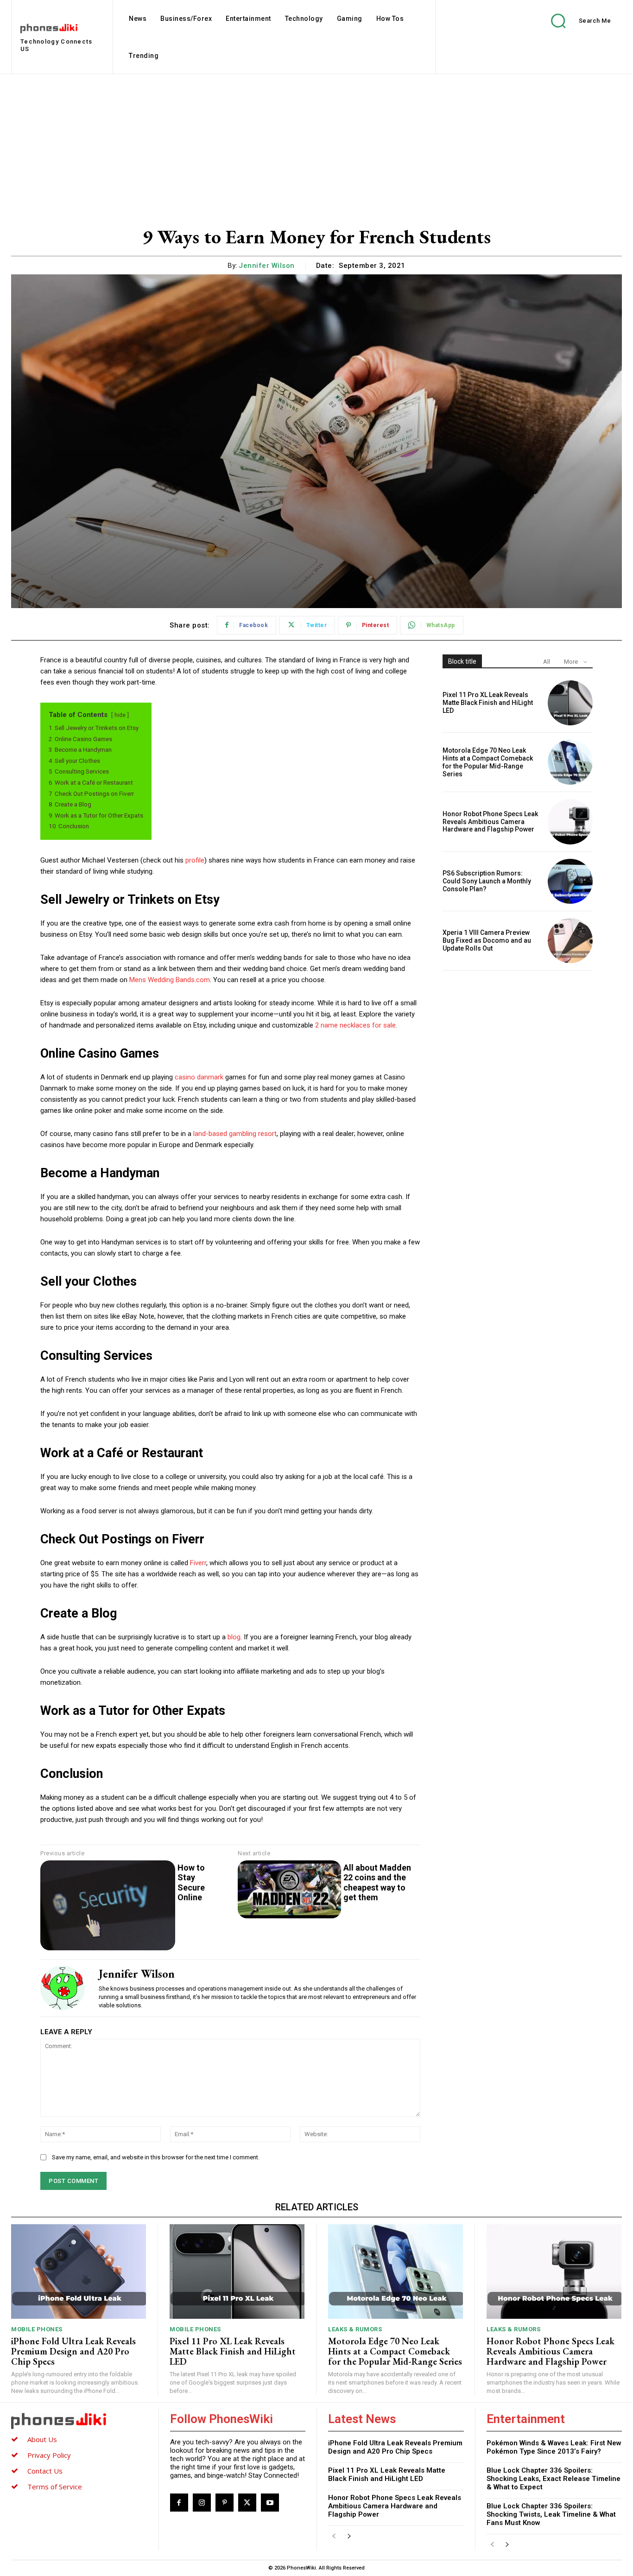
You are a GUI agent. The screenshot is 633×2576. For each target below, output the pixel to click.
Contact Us (45, 2471)
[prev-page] (334, 2536)
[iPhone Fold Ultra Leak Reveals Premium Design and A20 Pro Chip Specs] (79, 2271)
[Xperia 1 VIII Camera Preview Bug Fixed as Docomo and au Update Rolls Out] (570, 941)
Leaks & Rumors (355, 2329)
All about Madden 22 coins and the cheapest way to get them (377, 1883)
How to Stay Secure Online (191, 1883)
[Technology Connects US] (79, 2421)
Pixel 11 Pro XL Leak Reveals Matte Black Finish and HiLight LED (488, 703)
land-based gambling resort (235, 1134)
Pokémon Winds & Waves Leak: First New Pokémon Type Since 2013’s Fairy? (554, 2447)
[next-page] (349, 2536)
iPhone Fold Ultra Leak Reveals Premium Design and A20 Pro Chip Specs (73, 2351)
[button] (574, 21)
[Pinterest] (225, 2503)
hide (120, 715)
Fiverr (198, 1563)
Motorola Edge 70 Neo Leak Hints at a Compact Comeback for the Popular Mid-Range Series (488, 762)
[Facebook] (179, 2503)
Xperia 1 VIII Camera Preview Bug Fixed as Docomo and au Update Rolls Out (487, 940)
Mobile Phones (37, 2329)
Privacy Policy (49, 2455)
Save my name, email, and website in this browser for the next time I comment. (156, 2157)
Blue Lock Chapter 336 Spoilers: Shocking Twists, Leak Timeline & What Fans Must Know (551, 2514)
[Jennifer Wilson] (63, 1988)
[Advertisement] (316, 144)
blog (234, 1637)
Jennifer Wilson (267, 266)
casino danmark (199, 1077)
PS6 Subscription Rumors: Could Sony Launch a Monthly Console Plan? (487, 881)
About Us (42, 2439)
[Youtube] (270, 2503)
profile (195, 860)
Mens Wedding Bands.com (170, 980)
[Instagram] (202, 2503)
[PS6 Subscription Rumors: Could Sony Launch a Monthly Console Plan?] (570, 881)
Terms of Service (55, 2487)
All (547, 662)
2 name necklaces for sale (355, 1025)
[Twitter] (247, 2503)
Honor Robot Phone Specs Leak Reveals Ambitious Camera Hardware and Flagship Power (490, 822)
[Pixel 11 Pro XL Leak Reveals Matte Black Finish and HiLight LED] (570, 703)
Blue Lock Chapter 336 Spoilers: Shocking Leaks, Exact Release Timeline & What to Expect (554, 2479)
